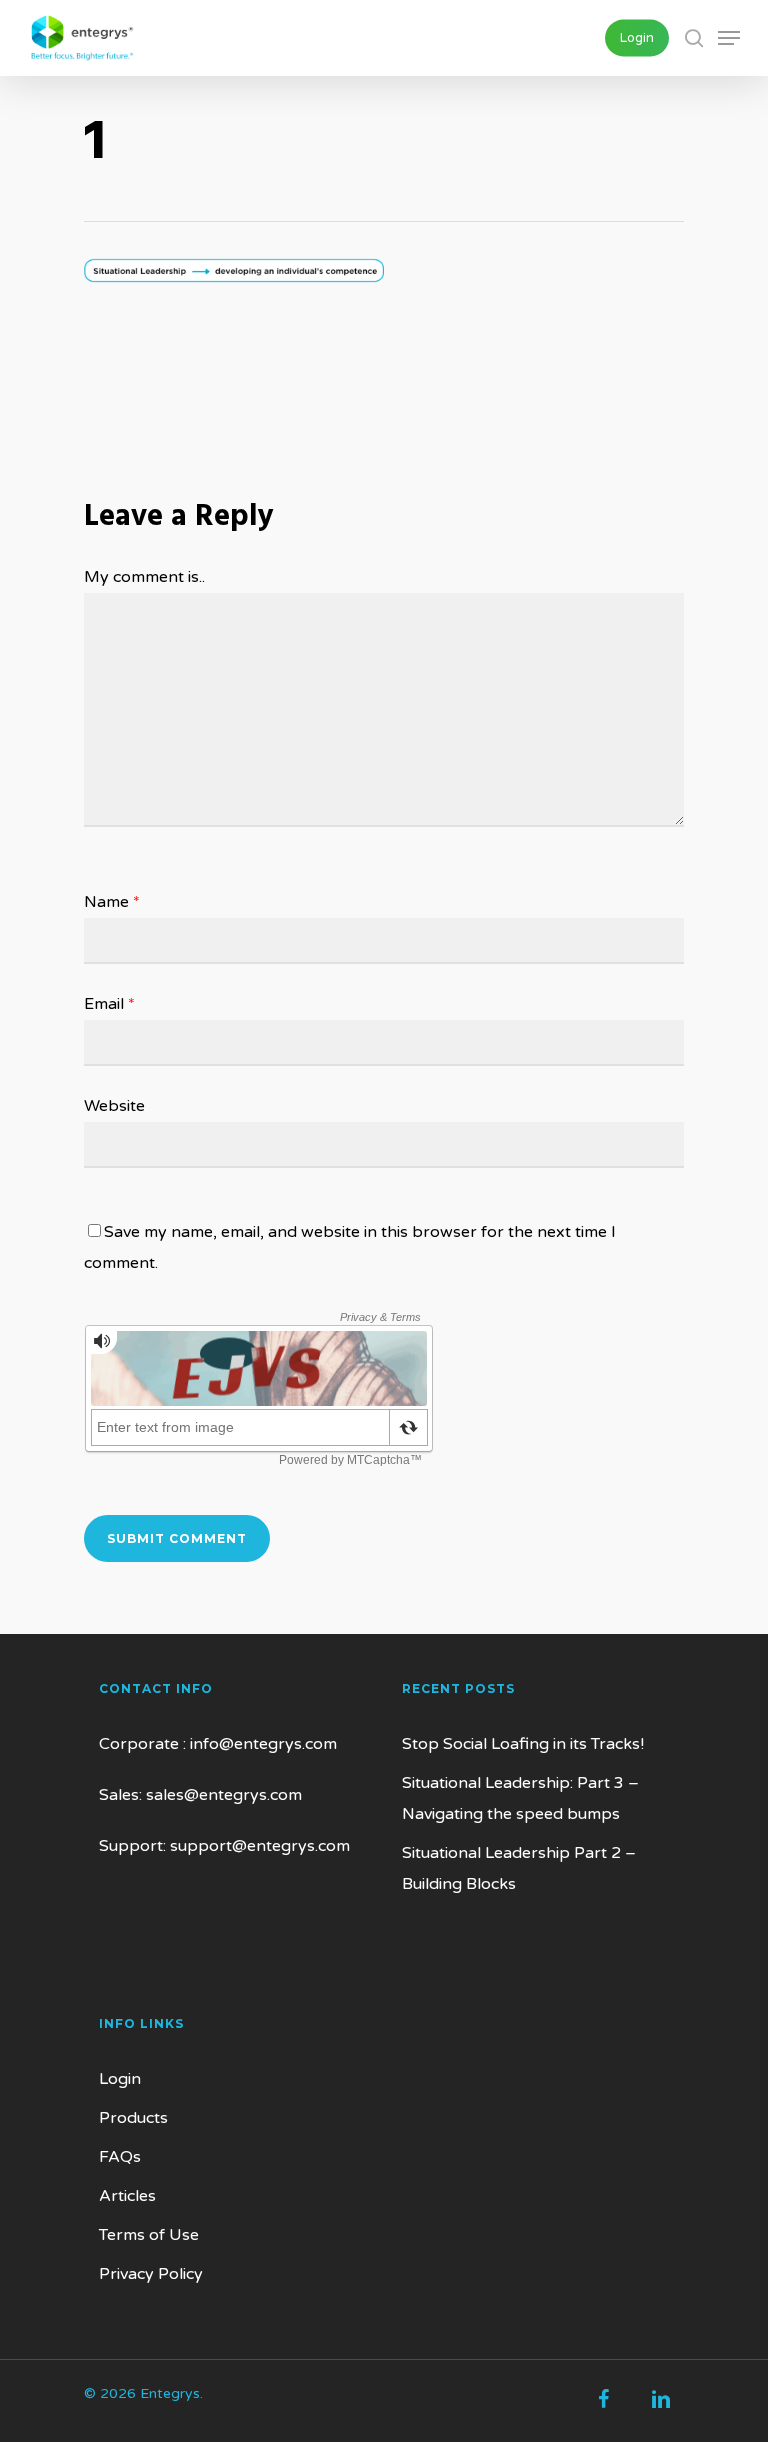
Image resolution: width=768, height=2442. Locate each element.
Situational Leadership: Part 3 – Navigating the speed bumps (520, 1798)
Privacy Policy (151, 2274)
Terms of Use (149, 2235)
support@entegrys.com (260, 1846)
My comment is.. (144, 577)
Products (133, 2118)
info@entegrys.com (263, 1744)
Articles (127, 2196)
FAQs (120, 2157)
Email (109, 1004)
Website (114, 1106)
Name (112, 902)
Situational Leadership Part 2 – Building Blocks (519, 1868)
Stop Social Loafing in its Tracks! (523, 1744)
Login (120, 2079)
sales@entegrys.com (224, 1795)
